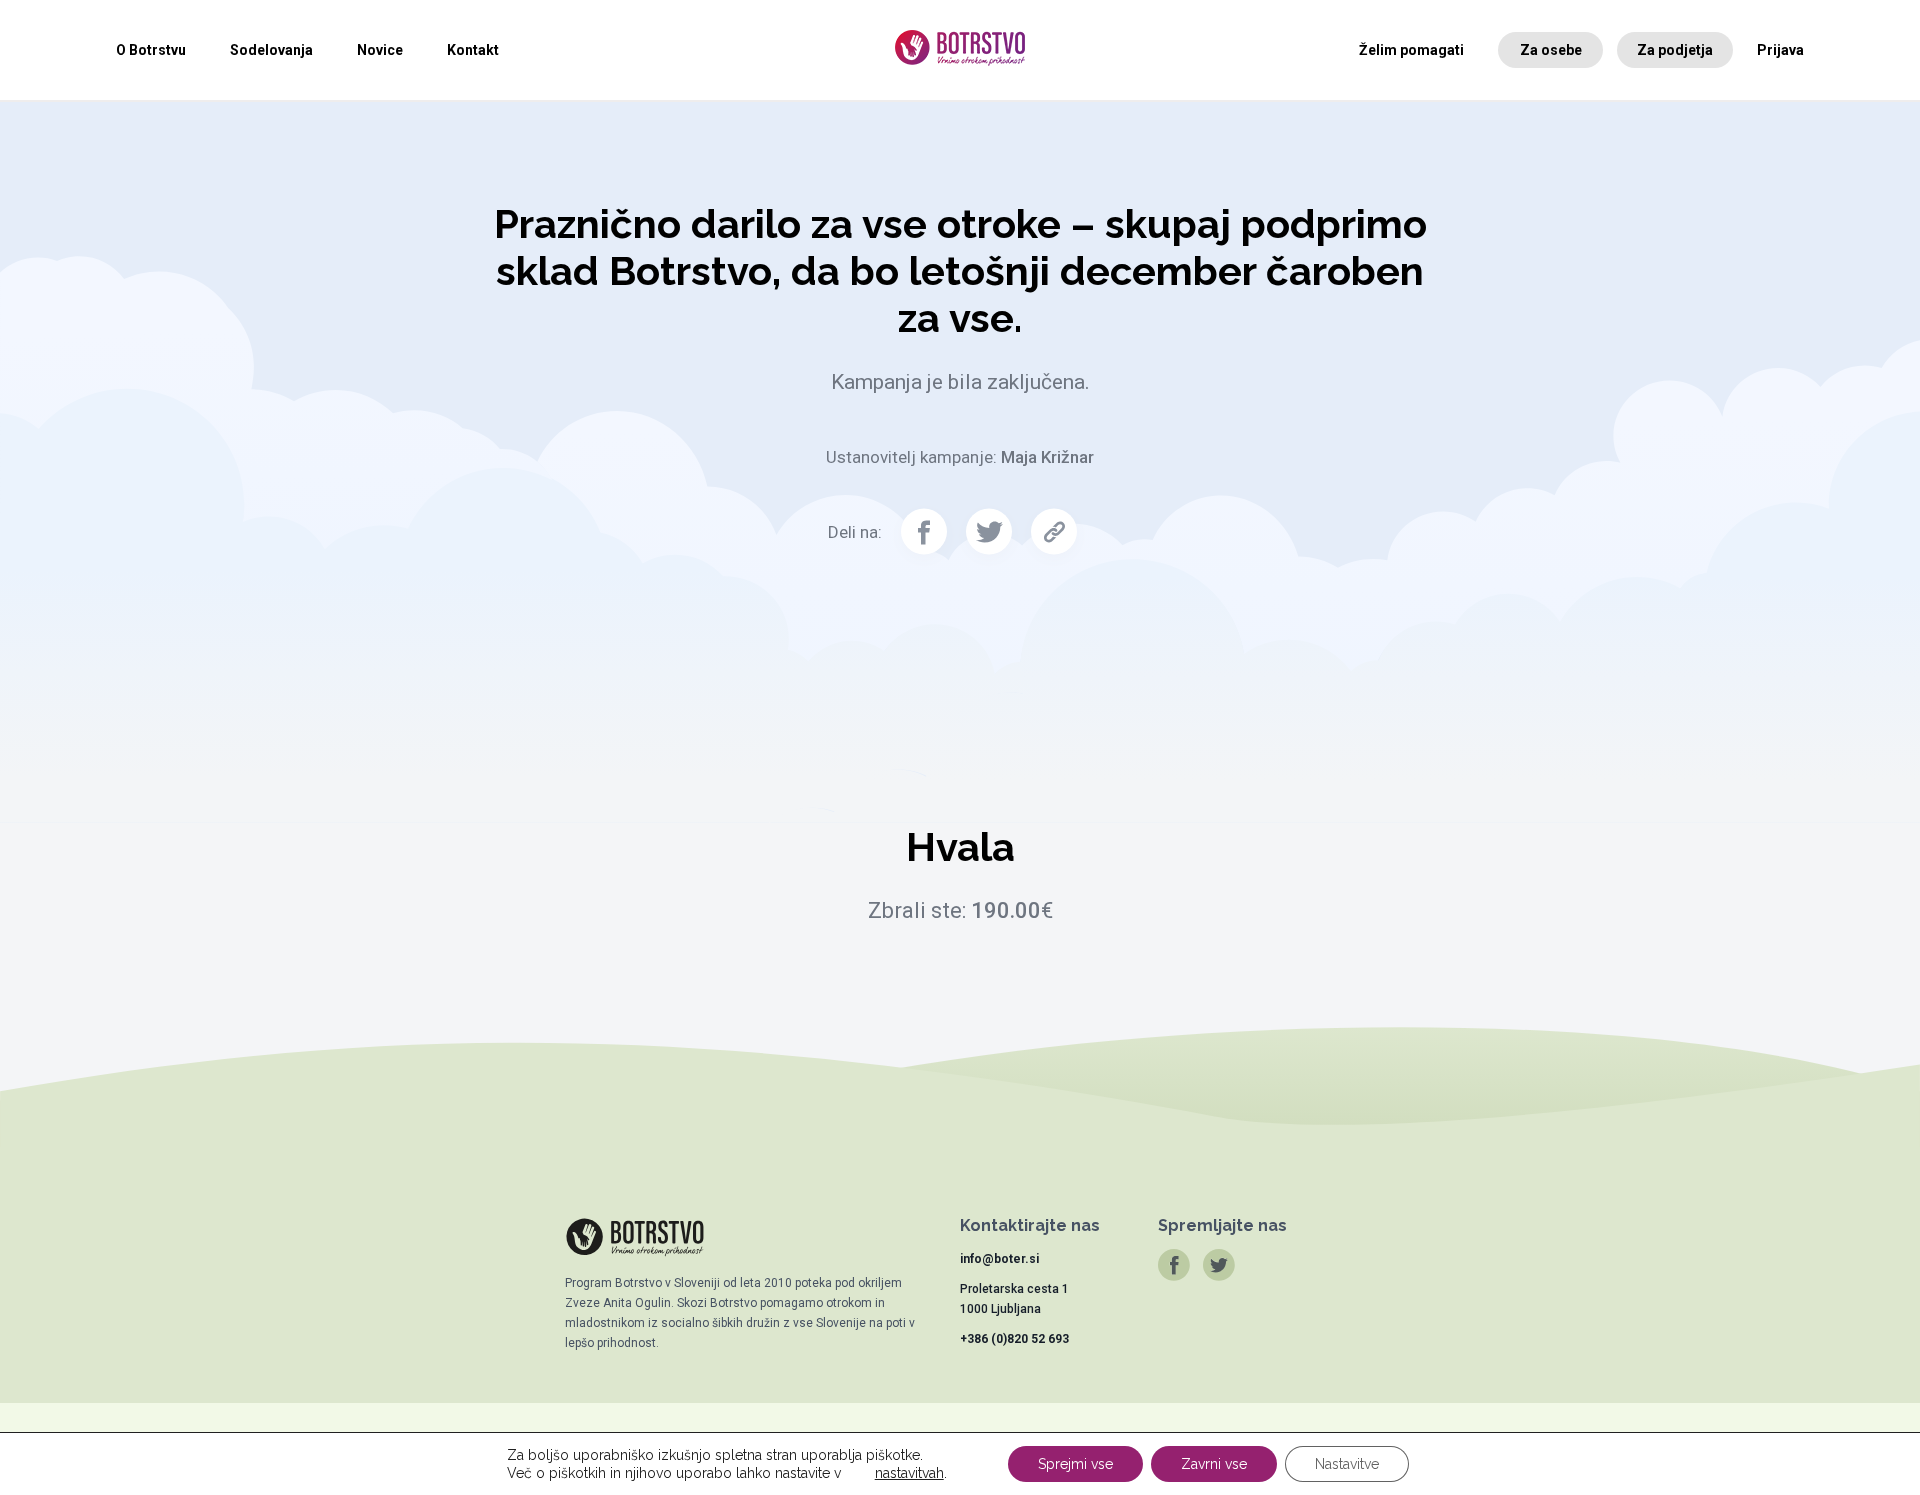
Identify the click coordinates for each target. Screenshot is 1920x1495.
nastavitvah (909, 1473)
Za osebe (1551, 50)
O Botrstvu (151, 50)
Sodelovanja (271, 50)
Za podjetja (1675, 50)
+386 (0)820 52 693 (1014, 1339)
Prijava (1780, 50)
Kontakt (473, 50)
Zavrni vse (1214, 1464)
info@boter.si (999, 1259)
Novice (380, 50)
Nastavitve (1347, 1464)
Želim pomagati (1411, 50)
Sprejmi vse (1075, 1464)
